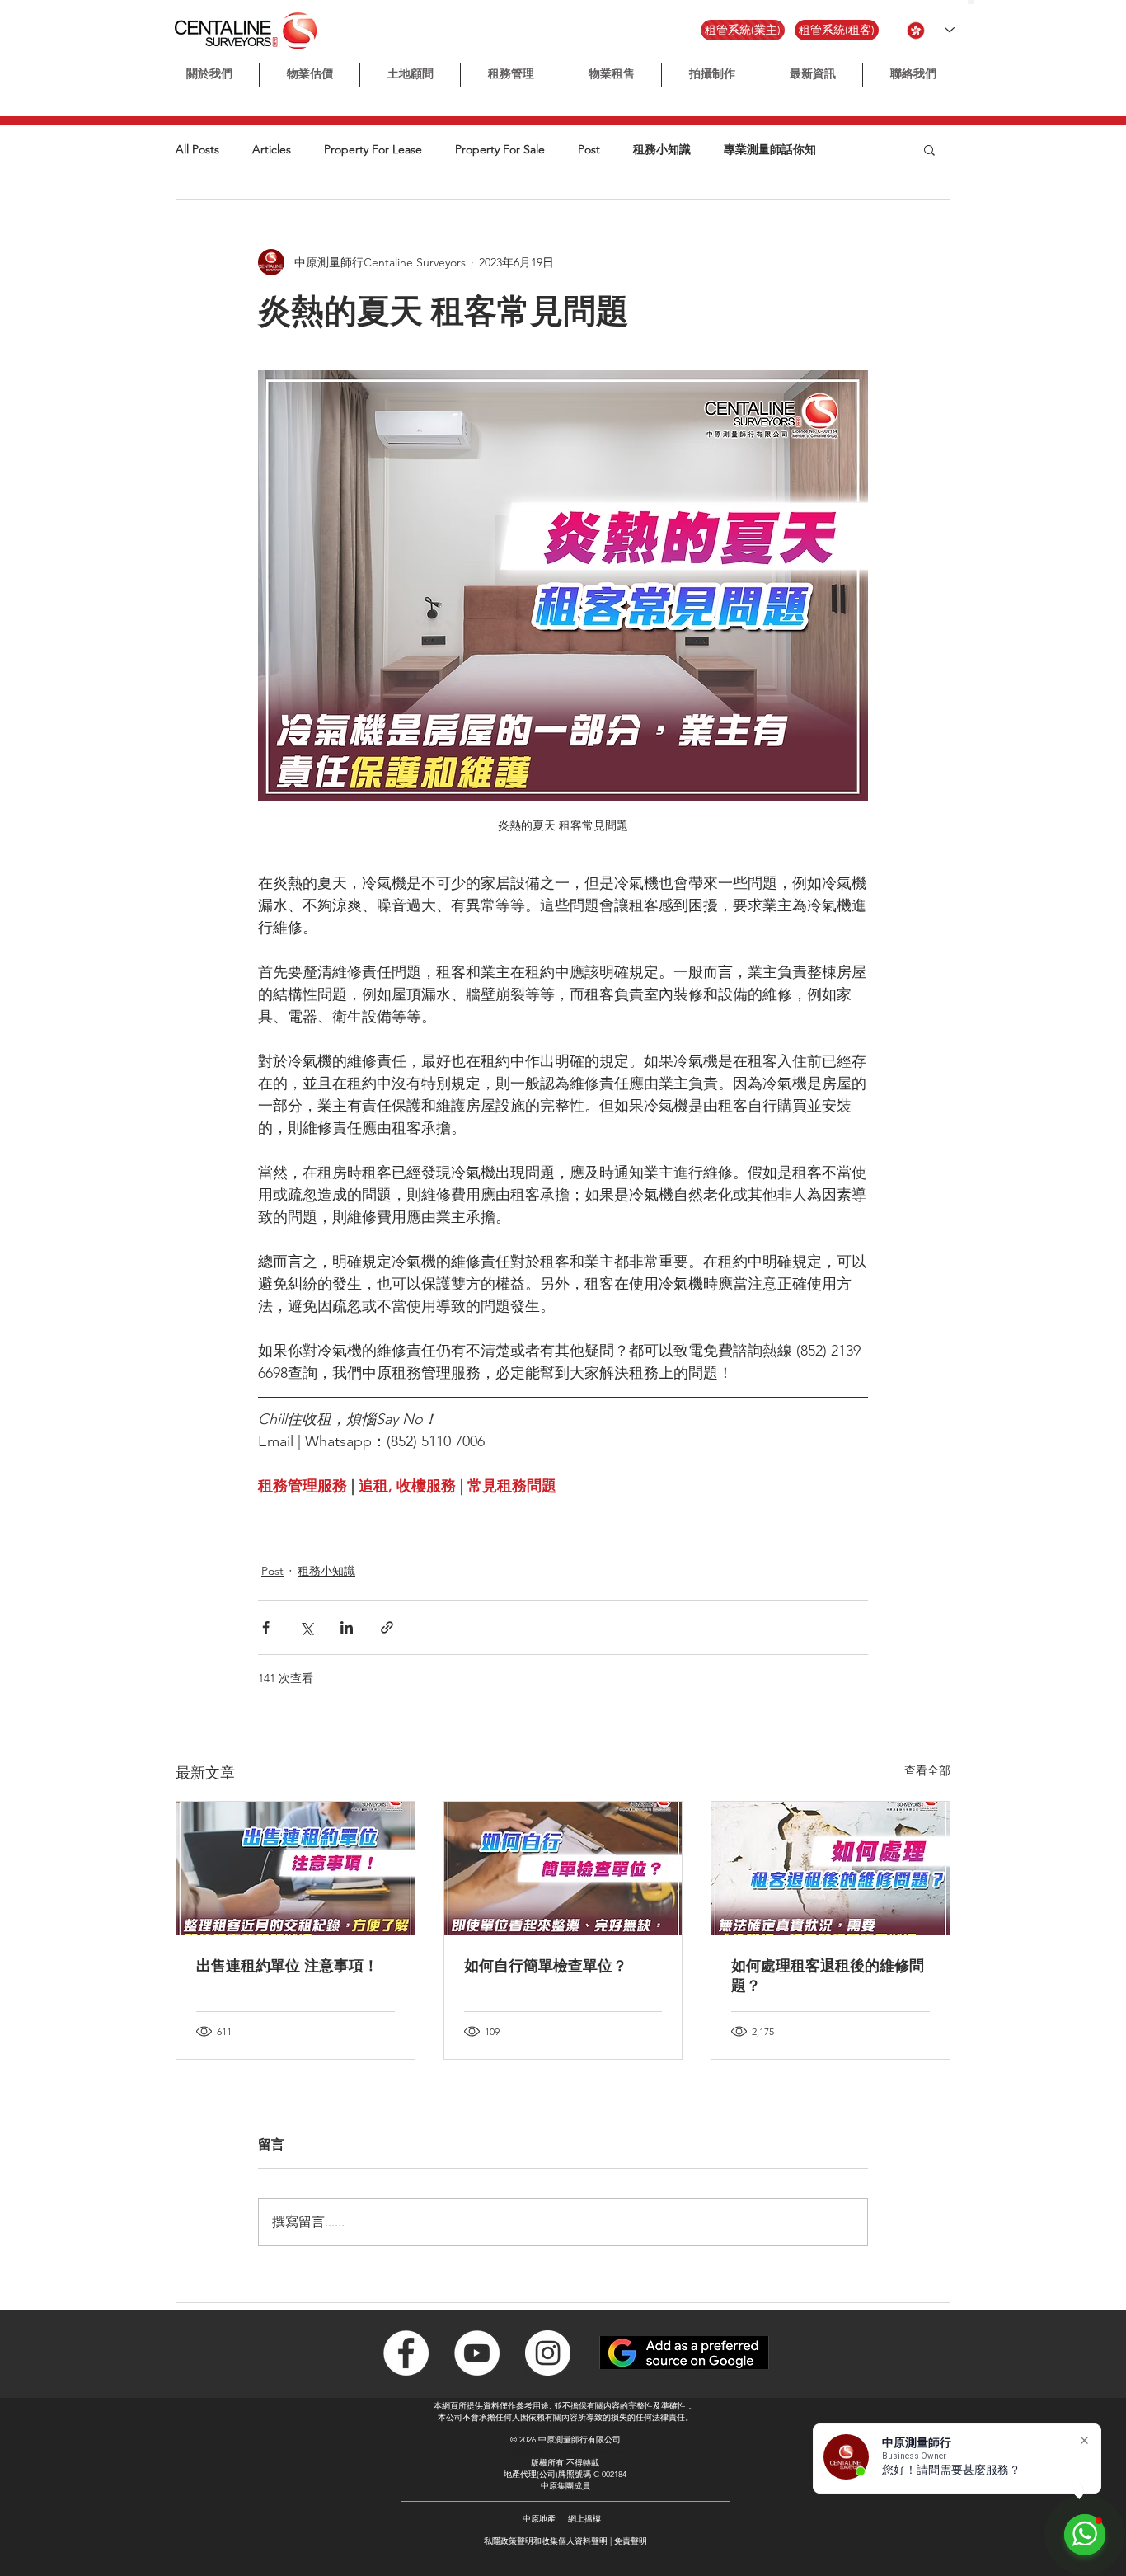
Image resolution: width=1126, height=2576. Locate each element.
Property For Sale (500, 150)
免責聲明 (631, 2541)
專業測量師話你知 (770, 150)
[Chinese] (971, 2)
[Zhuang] (985, 2)
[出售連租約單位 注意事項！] (296, 1869)
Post (589, 150)
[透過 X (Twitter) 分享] (306, 1627)
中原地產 (539, 2519)
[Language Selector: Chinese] (931, 30)
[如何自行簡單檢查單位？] (563, 1869)
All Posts (197, 150)
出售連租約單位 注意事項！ (287, 1966)
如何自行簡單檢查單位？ (546, 1966)
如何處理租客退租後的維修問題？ (828, 1976)
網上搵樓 (584, 2519)
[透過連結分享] (387, 1627)
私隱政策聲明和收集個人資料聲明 (546, 2541)
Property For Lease (373, 150)
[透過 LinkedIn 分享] (347, 1627)
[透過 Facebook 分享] (266, 1627)
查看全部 (927, 1770)
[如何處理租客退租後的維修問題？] (830, 1869)
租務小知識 (662, 150)
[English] (978, 2)
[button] (712, 75)
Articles (272, 150)
